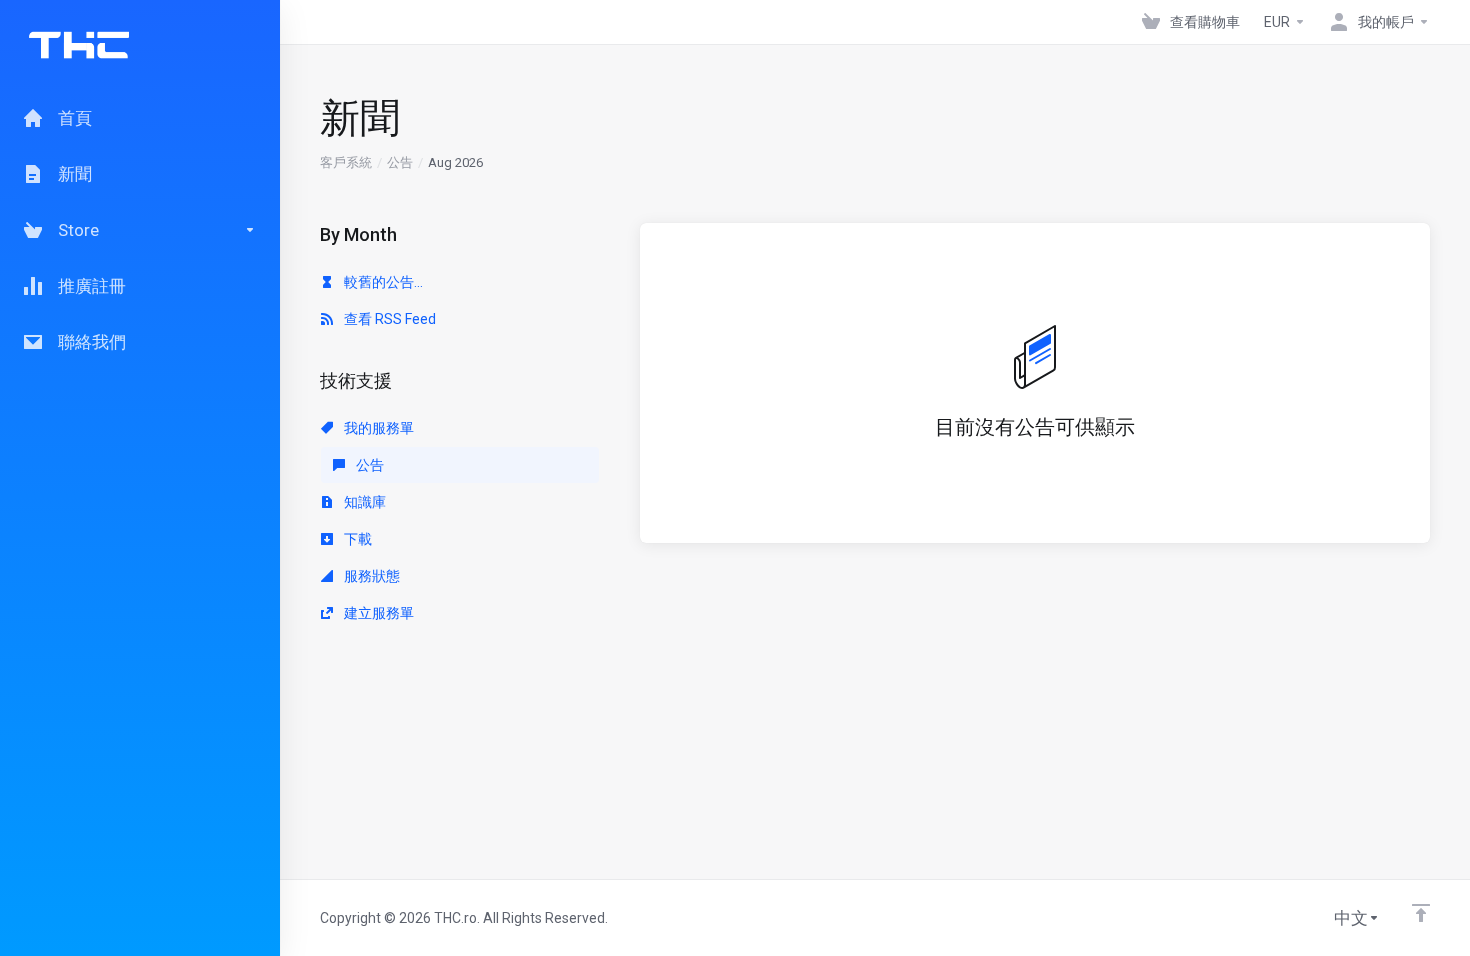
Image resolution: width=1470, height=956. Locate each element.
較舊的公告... (382, 282)
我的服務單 (377, 428)
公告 (400, 162)
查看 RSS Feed (388, 319)
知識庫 (363, 502)
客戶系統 (346, 162)
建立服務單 (377, 613)
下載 (356, 539)
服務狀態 (370, 576)
